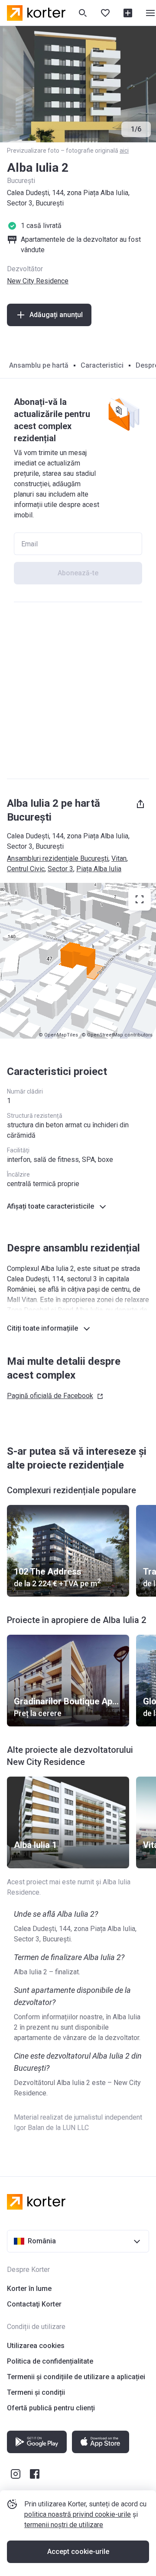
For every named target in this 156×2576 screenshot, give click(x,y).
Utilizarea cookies (36, 2346)
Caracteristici (102, 365)
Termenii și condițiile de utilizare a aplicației (76, 2377)
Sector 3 (60, 869)
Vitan (119, 858)
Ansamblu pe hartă (39, 365)
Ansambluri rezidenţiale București (58, 858)
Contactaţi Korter (34, 2304)
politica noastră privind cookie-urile (78, 2514)
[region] (78, 961)
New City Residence (38, 281)
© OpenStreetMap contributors (117, 1035)
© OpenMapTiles (58, 1035)
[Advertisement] (78, 690)
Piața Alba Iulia (99, 869)
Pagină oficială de (50, 1396)
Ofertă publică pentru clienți (51, 2408)
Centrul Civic (26, 869)
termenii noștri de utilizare (64, 2525)
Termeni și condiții (36, 2392)
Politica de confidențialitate (50, 2361)
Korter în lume (29, 2289)
